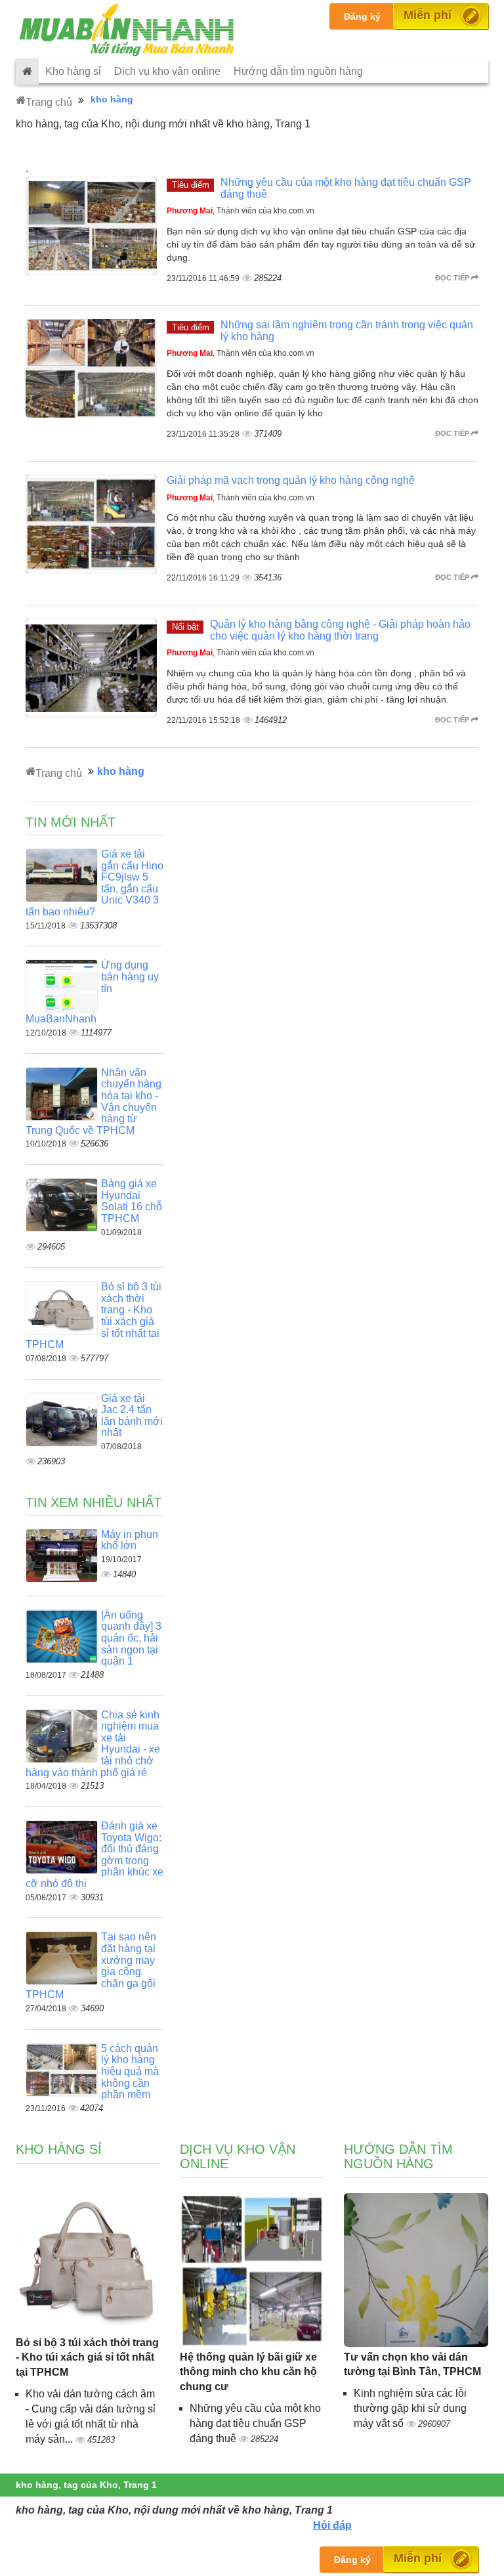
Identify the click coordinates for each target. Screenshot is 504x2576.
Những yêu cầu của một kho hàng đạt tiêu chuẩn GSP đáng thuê (255, 2423)
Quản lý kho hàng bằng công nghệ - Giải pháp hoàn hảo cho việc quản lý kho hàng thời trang (340, 630)
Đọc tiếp (453, 278)
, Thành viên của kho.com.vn (241, 211)
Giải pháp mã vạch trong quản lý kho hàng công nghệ (291, 480)
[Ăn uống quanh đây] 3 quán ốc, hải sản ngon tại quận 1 (131, 1638)
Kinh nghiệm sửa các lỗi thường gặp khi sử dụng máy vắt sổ (410, 2408)
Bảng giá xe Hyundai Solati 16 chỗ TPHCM (132, 1201)
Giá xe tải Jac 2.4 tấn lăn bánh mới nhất (132, 1416)
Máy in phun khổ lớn (130, 1540)
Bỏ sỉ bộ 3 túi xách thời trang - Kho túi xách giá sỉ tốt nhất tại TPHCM (87, 2358)
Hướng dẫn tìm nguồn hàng (298, 71)
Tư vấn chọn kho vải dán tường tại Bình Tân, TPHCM (412, 2365)
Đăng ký (362, 16)
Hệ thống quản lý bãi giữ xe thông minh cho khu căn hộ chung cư (248, 2372)
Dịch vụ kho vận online (167, 71)
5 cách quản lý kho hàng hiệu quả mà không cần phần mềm (130, 2071)
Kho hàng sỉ (73, 71)
